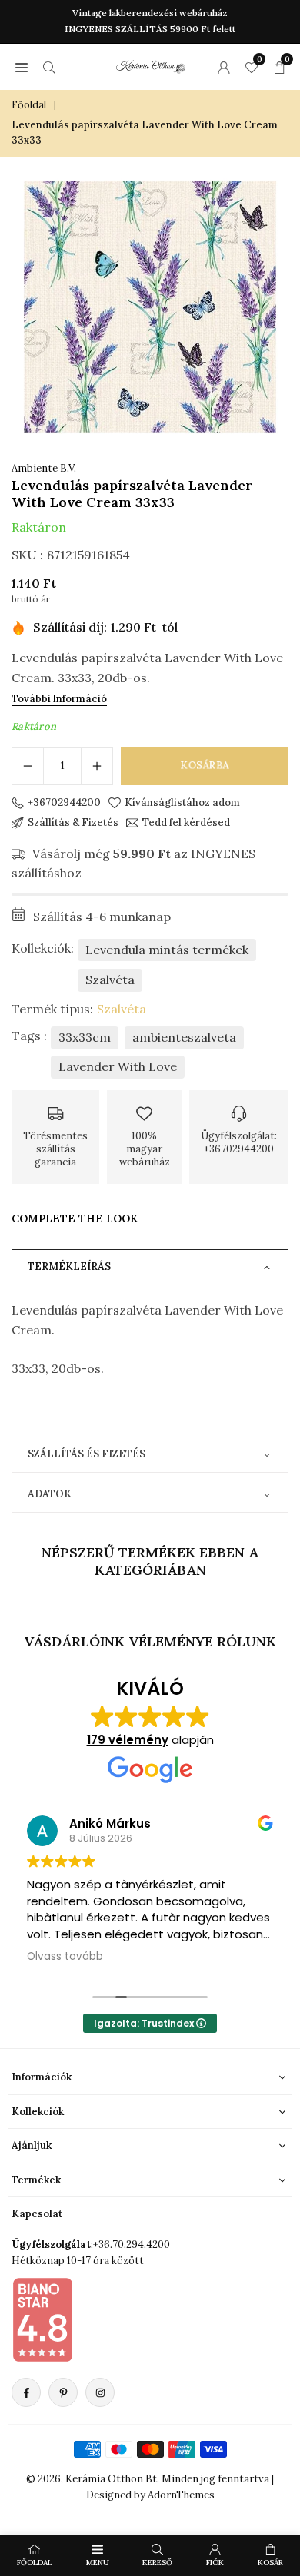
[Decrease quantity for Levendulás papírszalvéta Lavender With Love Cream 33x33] (28, 766)
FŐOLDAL (35, 2563)
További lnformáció (59, 699)
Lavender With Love (118, 1066)
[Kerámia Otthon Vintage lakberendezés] (151, 65)
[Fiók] (224, 67)
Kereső (157, 2563)
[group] (150, 307)
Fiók (215, 2563)
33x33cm (85, 1037)
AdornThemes (181, 2495)
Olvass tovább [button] (65, 1957)
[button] (22, 67)
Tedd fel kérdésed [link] (186, 823)
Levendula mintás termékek (167, 950)
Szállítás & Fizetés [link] (73, 823)
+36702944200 (64, 803)
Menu (98, 2563)
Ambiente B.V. (44, 468)
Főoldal (29, 105)
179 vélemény (128, 1740)
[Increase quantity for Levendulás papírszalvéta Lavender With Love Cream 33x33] (97, 766)
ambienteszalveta (184, 1037)
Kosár (270, 2563)
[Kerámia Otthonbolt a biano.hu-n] (42, 2319)
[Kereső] (49, 67)
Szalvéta (110, 980)
